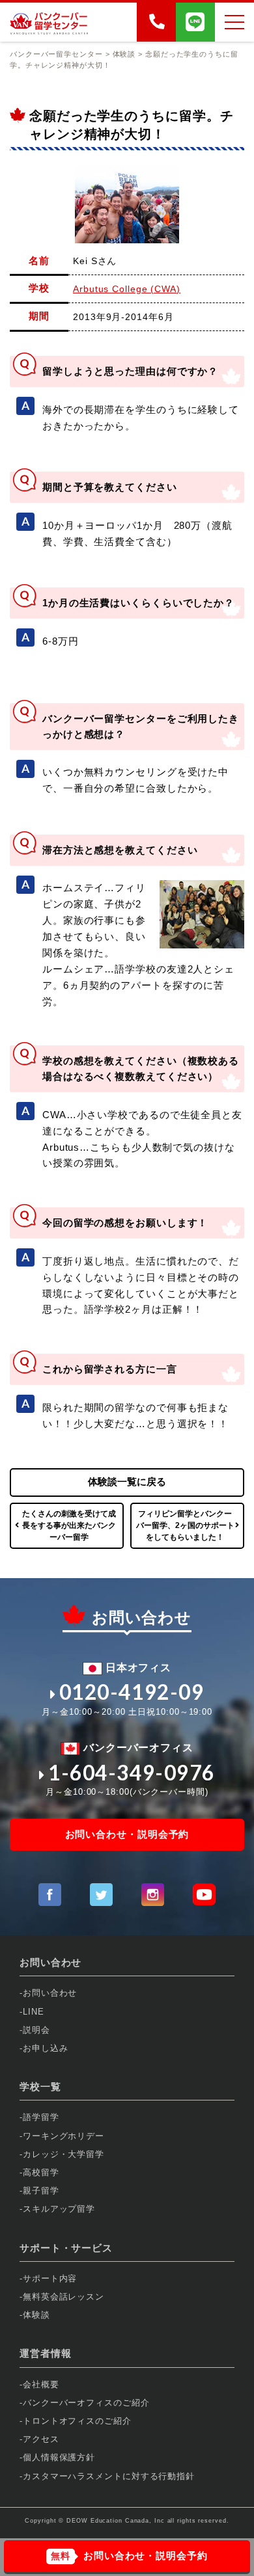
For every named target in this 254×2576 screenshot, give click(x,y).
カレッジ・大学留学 (63, 2154)
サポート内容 (50, 2278)
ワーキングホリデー (63, 2136)
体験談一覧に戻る (127, 1482)
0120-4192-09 (132, 1692)
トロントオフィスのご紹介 (77, 2421)
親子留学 (41, 2191)
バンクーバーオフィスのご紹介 (86, 2403)
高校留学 (41, 2172)
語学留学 (41, 2117)
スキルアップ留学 (59, 2209)
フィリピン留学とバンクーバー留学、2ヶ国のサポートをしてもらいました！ (185, 1525)
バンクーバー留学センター (56, 54)
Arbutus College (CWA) (127, 289)
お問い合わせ (50, 1993)
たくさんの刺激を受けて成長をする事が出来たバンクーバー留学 (69, 1525)
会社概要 (41, 2384)
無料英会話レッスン (63, 2297)
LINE (34, 2012)
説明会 (36, 2030)
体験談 (36, 2315)
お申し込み (46, 2048)
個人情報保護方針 (59, 2457)
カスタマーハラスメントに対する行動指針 (109, 2476)
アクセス (41, 2439)
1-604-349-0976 (132, 1773)
